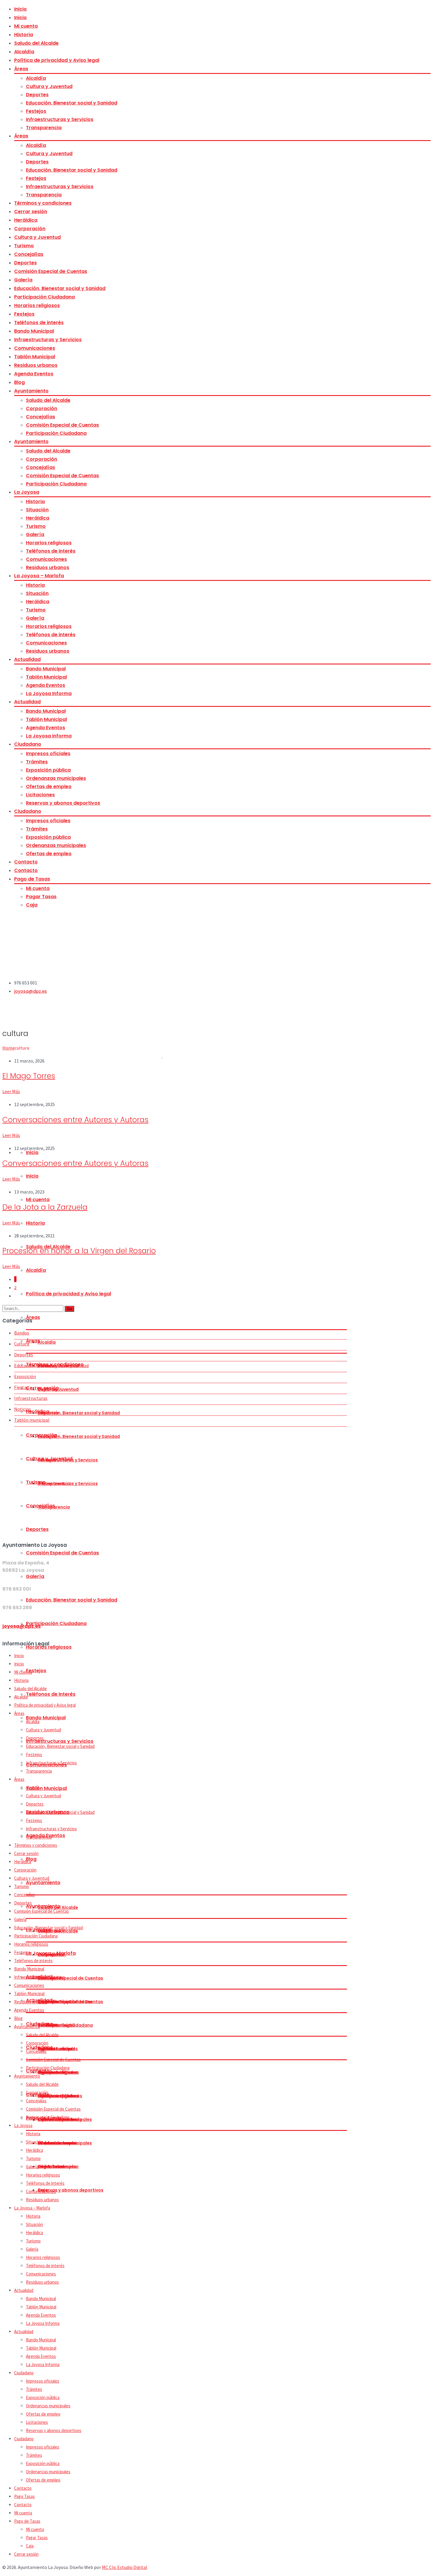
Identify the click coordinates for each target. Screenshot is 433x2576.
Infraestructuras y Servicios (60, 119)
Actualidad (27, 659)
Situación (37, 510)
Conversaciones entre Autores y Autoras (75, 1120)
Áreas (21, 69)
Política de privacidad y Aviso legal (57, 60)
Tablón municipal (32, 1420)
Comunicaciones (35, 348)
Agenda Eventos (34, 374)
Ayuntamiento (31, 391)
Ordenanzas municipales (56, 778)
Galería (23, 280)
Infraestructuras (31, 1398)
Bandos (22, 1333)
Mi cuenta (26, 26)
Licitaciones (40, 795)
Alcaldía (24, 52)
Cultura (22, 1344)
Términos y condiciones (43, 203)
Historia (24, 35)
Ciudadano (28, 744)
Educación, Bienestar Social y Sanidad (51, 1365)
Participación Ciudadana (44, 297)
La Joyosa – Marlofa (39, 576)
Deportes (37, 95)
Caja (32, 905)
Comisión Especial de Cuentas (51, 271)
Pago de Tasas (32, 879)
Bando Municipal (34, 331)
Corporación (30, 229)
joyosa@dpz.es (30, 991)
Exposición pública (48, 770)
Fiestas (21, 1387)
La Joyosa (27, 492)
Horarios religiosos (37, 305)
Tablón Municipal (35, 357)
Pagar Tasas (41, 897)
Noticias (23, 1409)
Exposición (25, 1376)
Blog (19, 382)
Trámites (37, 762)
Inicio (20, 9)
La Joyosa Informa (49, 693)
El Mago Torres (29, 1076)
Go (69, 1309)
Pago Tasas (24, 2496)
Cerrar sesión (31, 212)
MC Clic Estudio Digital (125, 2567)
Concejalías (29, 254)
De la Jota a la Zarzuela (45, 1207)
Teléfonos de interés (39, 323)
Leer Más (11, 1091)
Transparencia (44, 128)
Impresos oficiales (48, 754)
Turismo (24, 246)
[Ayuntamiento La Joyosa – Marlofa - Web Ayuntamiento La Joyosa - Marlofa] (82, 970)
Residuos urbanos (36, 365)
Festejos (36, 111)
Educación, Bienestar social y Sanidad (72, 103)
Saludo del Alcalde (36, 43)
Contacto (26, 862)
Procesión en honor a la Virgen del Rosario (79, 1251)
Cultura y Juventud (49, 86)
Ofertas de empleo (49, 786)
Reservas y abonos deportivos (63, 803)
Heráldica (26, 220)
